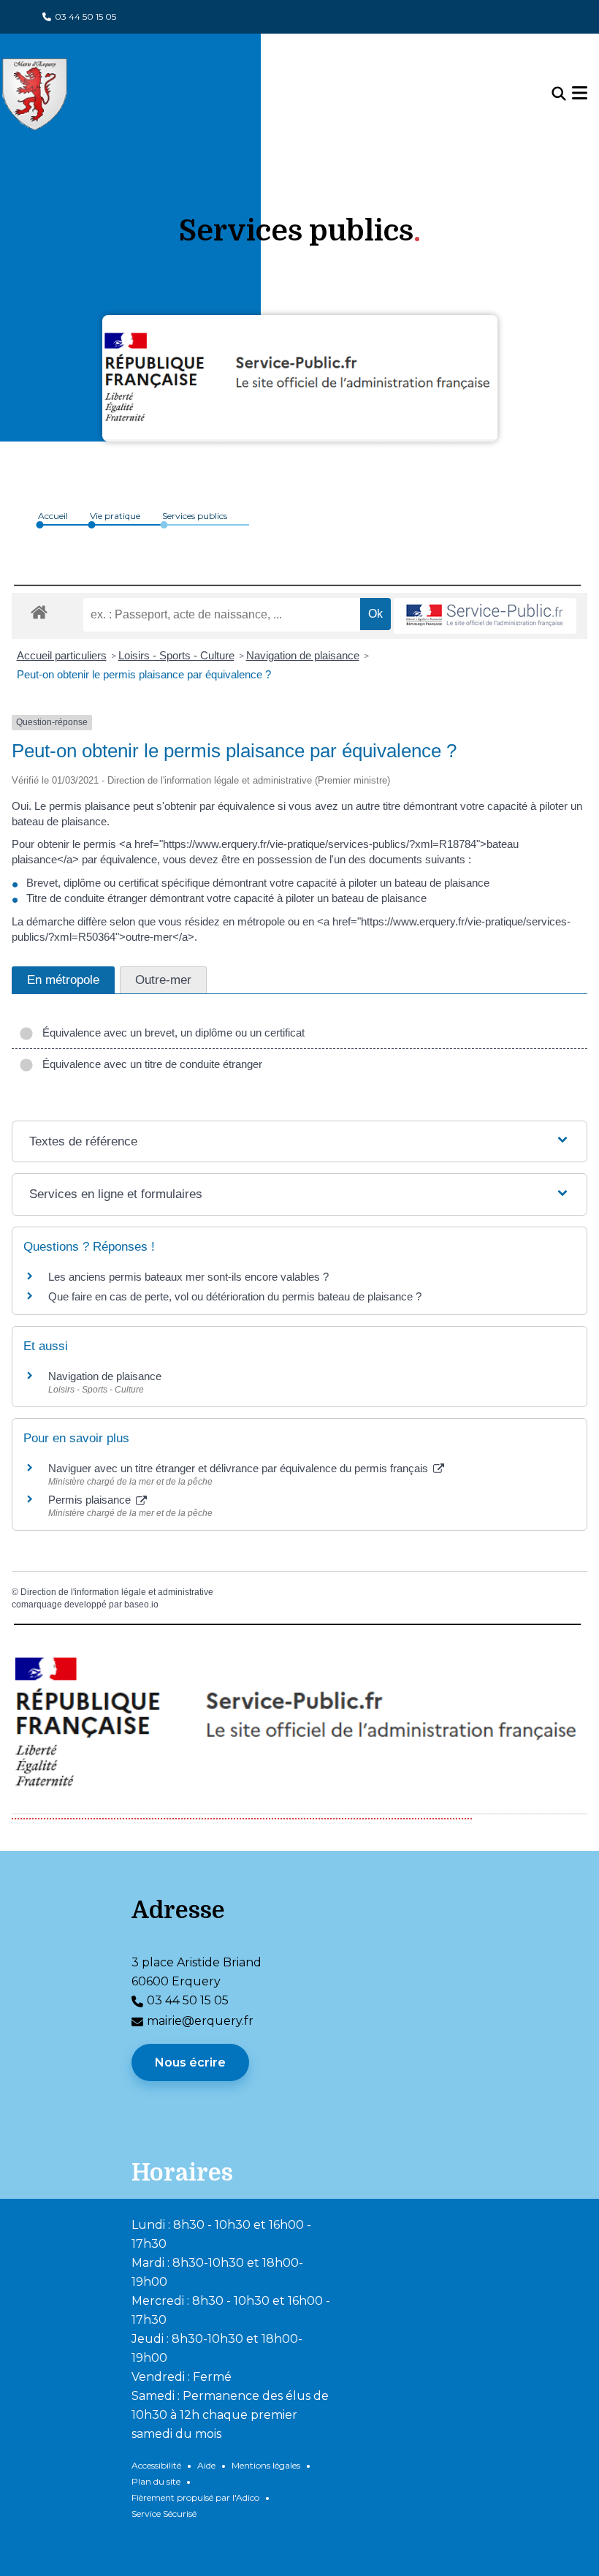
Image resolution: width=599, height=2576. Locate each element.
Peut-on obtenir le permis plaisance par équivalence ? (144, 674)
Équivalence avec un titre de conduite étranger (149, 1064)
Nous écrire (190, 2062)
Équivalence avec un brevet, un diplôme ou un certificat (171, 1033)
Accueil (53, 516)
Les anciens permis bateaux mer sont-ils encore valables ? (188, 1277)
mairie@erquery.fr (200, 2021)
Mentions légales (266, 2465)
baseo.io (141, 1605)
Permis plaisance (91, 1500)
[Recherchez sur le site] (559, 94)
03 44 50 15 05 (85, 16)
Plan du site (156, 2481)
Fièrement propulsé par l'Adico (195, 2497)
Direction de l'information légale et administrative (117, 1592)
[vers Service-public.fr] (485, 616)
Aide (206, 2465)
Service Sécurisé (164, 2514)
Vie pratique (115, 516)
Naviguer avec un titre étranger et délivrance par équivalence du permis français (240, 1468)
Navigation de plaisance (303, 655)
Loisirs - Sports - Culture (176, 655)
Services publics (195, 516)
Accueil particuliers (62, 655)
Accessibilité (156, 2465)
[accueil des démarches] (39, 610)
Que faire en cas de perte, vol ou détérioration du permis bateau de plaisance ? (235, 1296)
